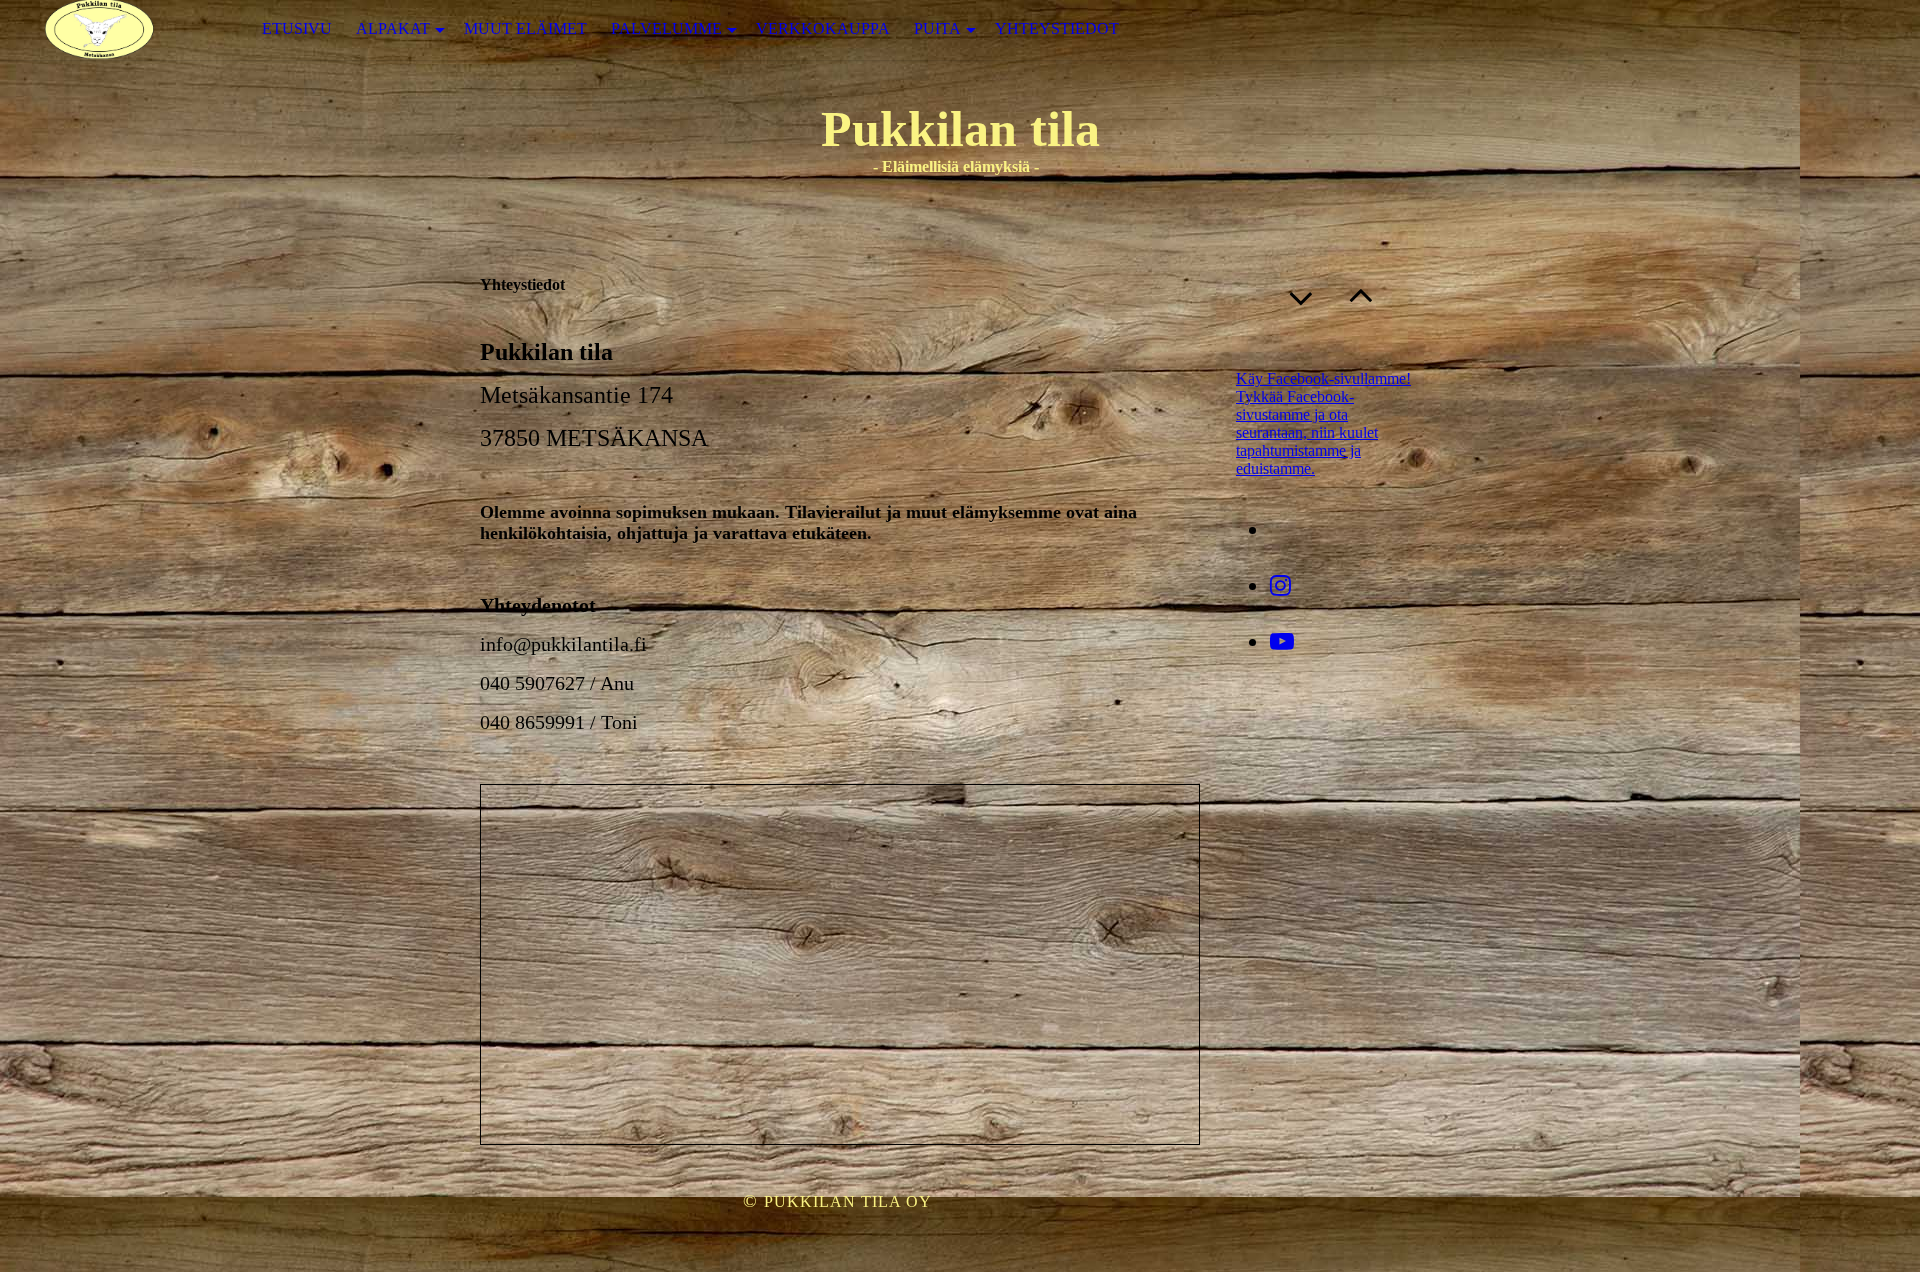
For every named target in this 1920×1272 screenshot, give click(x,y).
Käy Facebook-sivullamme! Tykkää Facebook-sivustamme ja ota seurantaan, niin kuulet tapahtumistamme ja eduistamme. (1323, 423)
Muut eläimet (525, 28)
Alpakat (393, 28)
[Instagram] (1280, 586)
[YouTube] (1282, 642)
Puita (937, 28)
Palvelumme (666, 28)
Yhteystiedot (1057, 28)
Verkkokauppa (823, 28)
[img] (100, 29)
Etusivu (297, 28)
